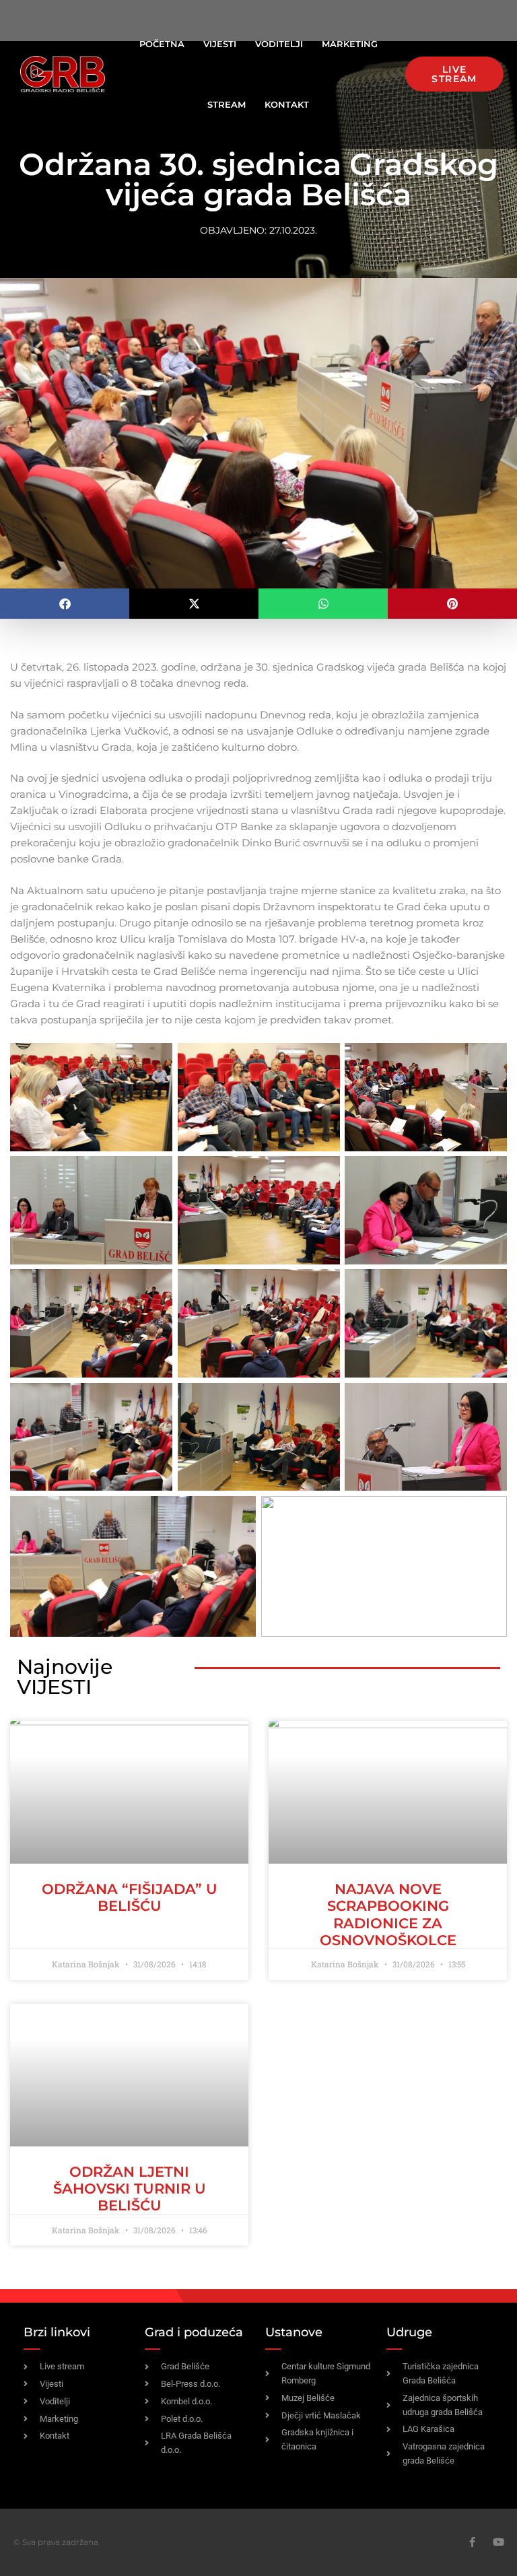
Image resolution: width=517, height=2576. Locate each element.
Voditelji (279, 44)
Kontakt (287, 104)
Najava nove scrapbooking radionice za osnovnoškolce (388, 1914)
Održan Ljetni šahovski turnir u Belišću (130, 2189)
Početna (162, 44)
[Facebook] (472, 2542)
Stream (227, 104)
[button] (65, 604)
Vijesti (220, 44)
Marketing (350, 44)
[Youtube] (498, 2542)
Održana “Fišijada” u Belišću (130, 1897)
